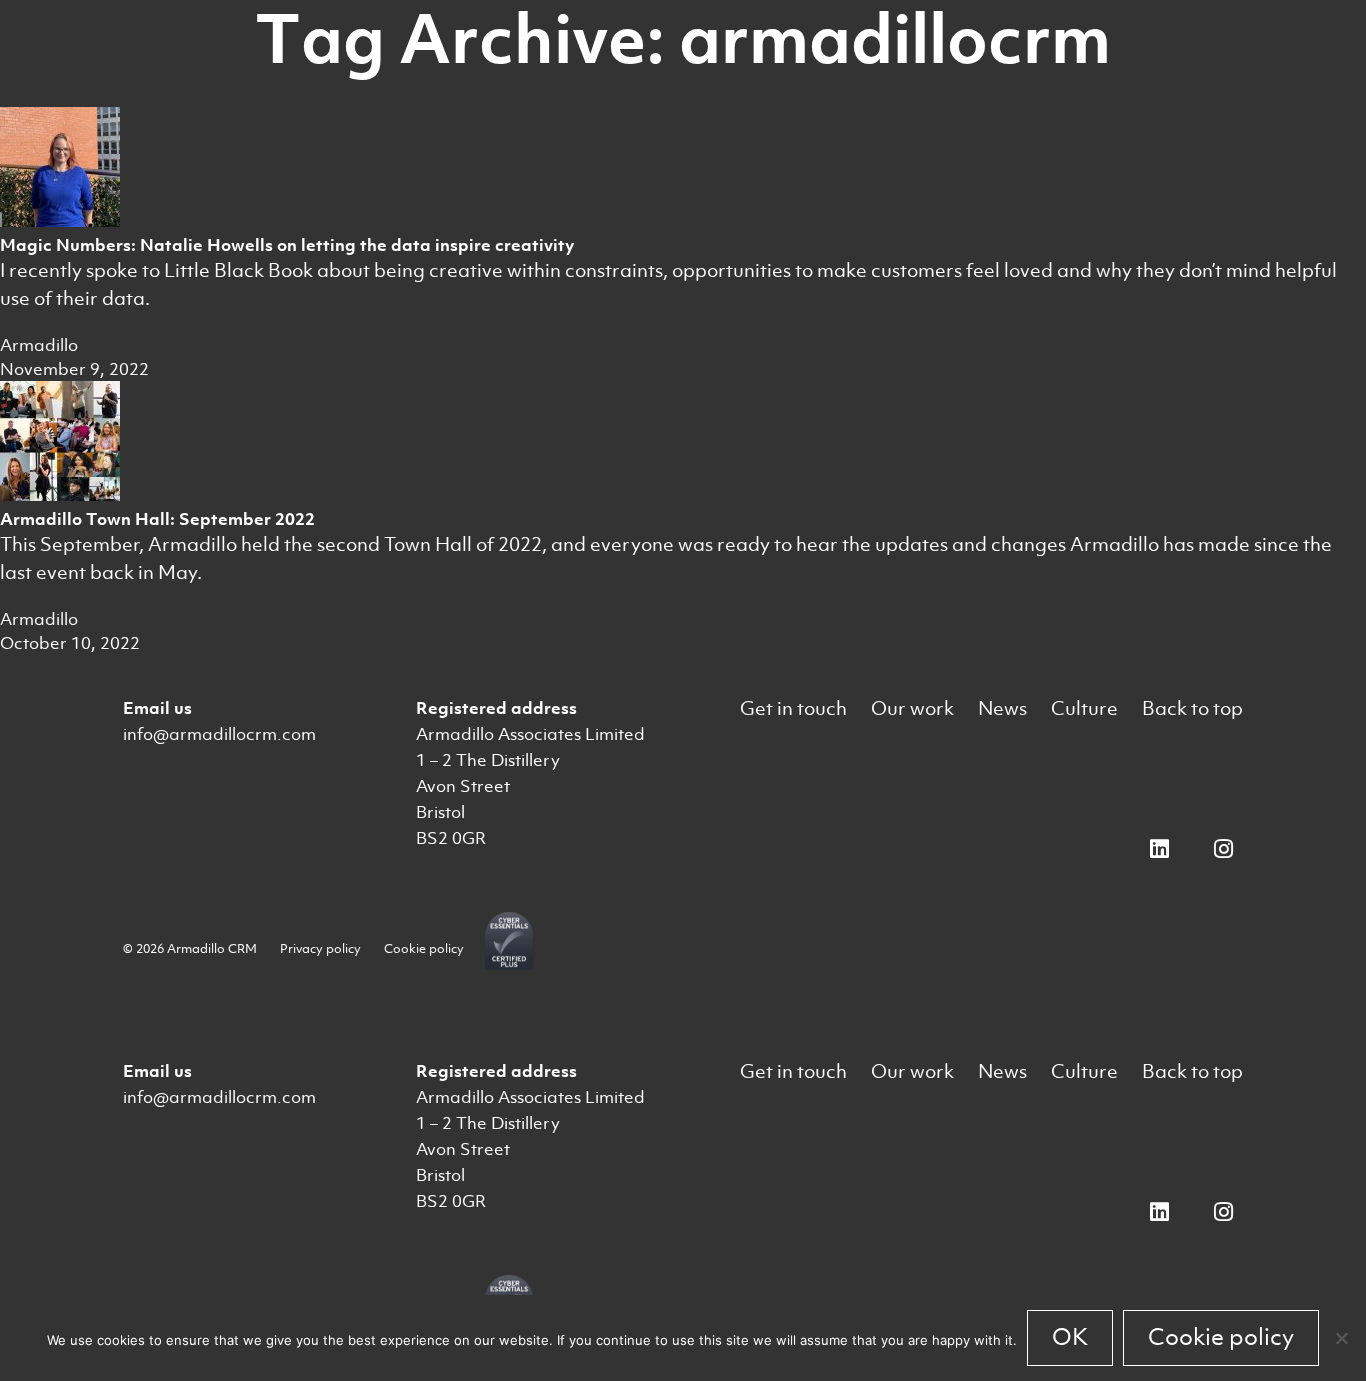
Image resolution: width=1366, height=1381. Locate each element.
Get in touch (793, 708)
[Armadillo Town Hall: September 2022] (60, 495)
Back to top (1192, 708)
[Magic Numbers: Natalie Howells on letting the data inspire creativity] (60, 221)
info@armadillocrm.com (219, 734)
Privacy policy (320, 948)
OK (1070, 1337)
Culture (1084, 708)
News (1002, 708)
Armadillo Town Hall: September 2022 (157, 519)
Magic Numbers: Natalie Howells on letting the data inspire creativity (287, 245)
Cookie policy (424, 948)
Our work (912, 708)
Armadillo (39, 345)
